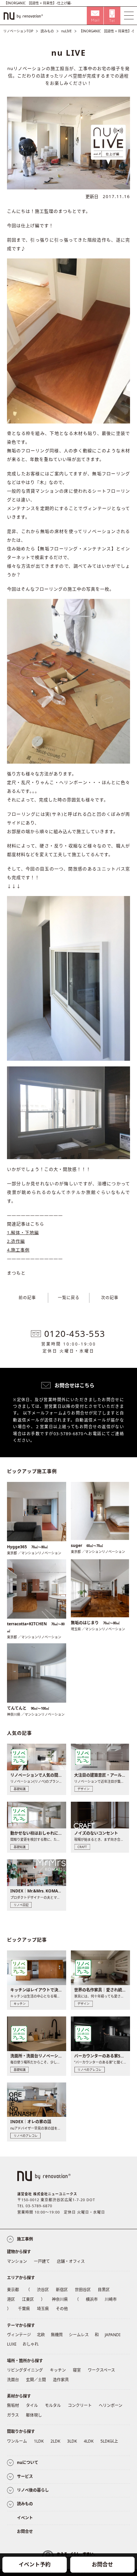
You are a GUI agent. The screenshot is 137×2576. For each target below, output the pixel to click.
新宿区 (62, 2290)
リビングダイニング (25, 2370)
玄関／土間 (36, 2380)
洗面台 (13, 2380)
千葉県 (24, 2309)
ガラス (13, 2415)
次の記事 (110, 1298)
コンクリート (80, 2405)
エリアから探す (21, 2278)
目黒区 (104, 2290)
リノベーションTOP (18, 31)
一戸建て (42, 2261)
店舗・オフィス (71, 2261)
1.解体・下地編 (23, 1232)
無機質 (57, 2335)
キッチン (58, 2370)
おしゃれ (31, 2344)
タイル (32, 2405)
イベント (25, 2518)
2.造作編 (16, 1241)
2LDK (55, 2441)
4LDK (89, 2441)
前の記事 (27, 1298)
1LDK (39, 2441)
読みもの (47, 31)
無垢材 (13, 2405)
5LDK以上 (109, 2441)
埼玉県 (43, 2309)
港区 (11, 2299)
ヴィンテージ (19, 2335)
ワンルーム (17, 2441)
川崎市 (111, 2299)
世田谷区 (83, 2290)
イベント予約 (35, 2564)
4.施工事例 (18, 1250)
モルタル (53, 2405)
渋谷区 (43, 2290)
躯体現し (34, 2415)
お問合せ (102, 2564)
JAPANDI (113, 2335)
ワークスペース (101, 2370)
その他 (62, 2309)
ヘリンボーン (111, 2405)
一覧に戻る (69, 1298)
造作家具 (61, 2380)
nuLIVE (67, 31)
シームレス (79, 2335)
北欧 (41, 2335)
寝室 (77, 2370)
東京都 (13, 2290)
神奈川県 (60, 2299)
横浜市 (92, 2299)
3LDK (72, 2441)
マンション (17, 2261)
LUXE (12, 2344)
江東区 (28, 2299)
